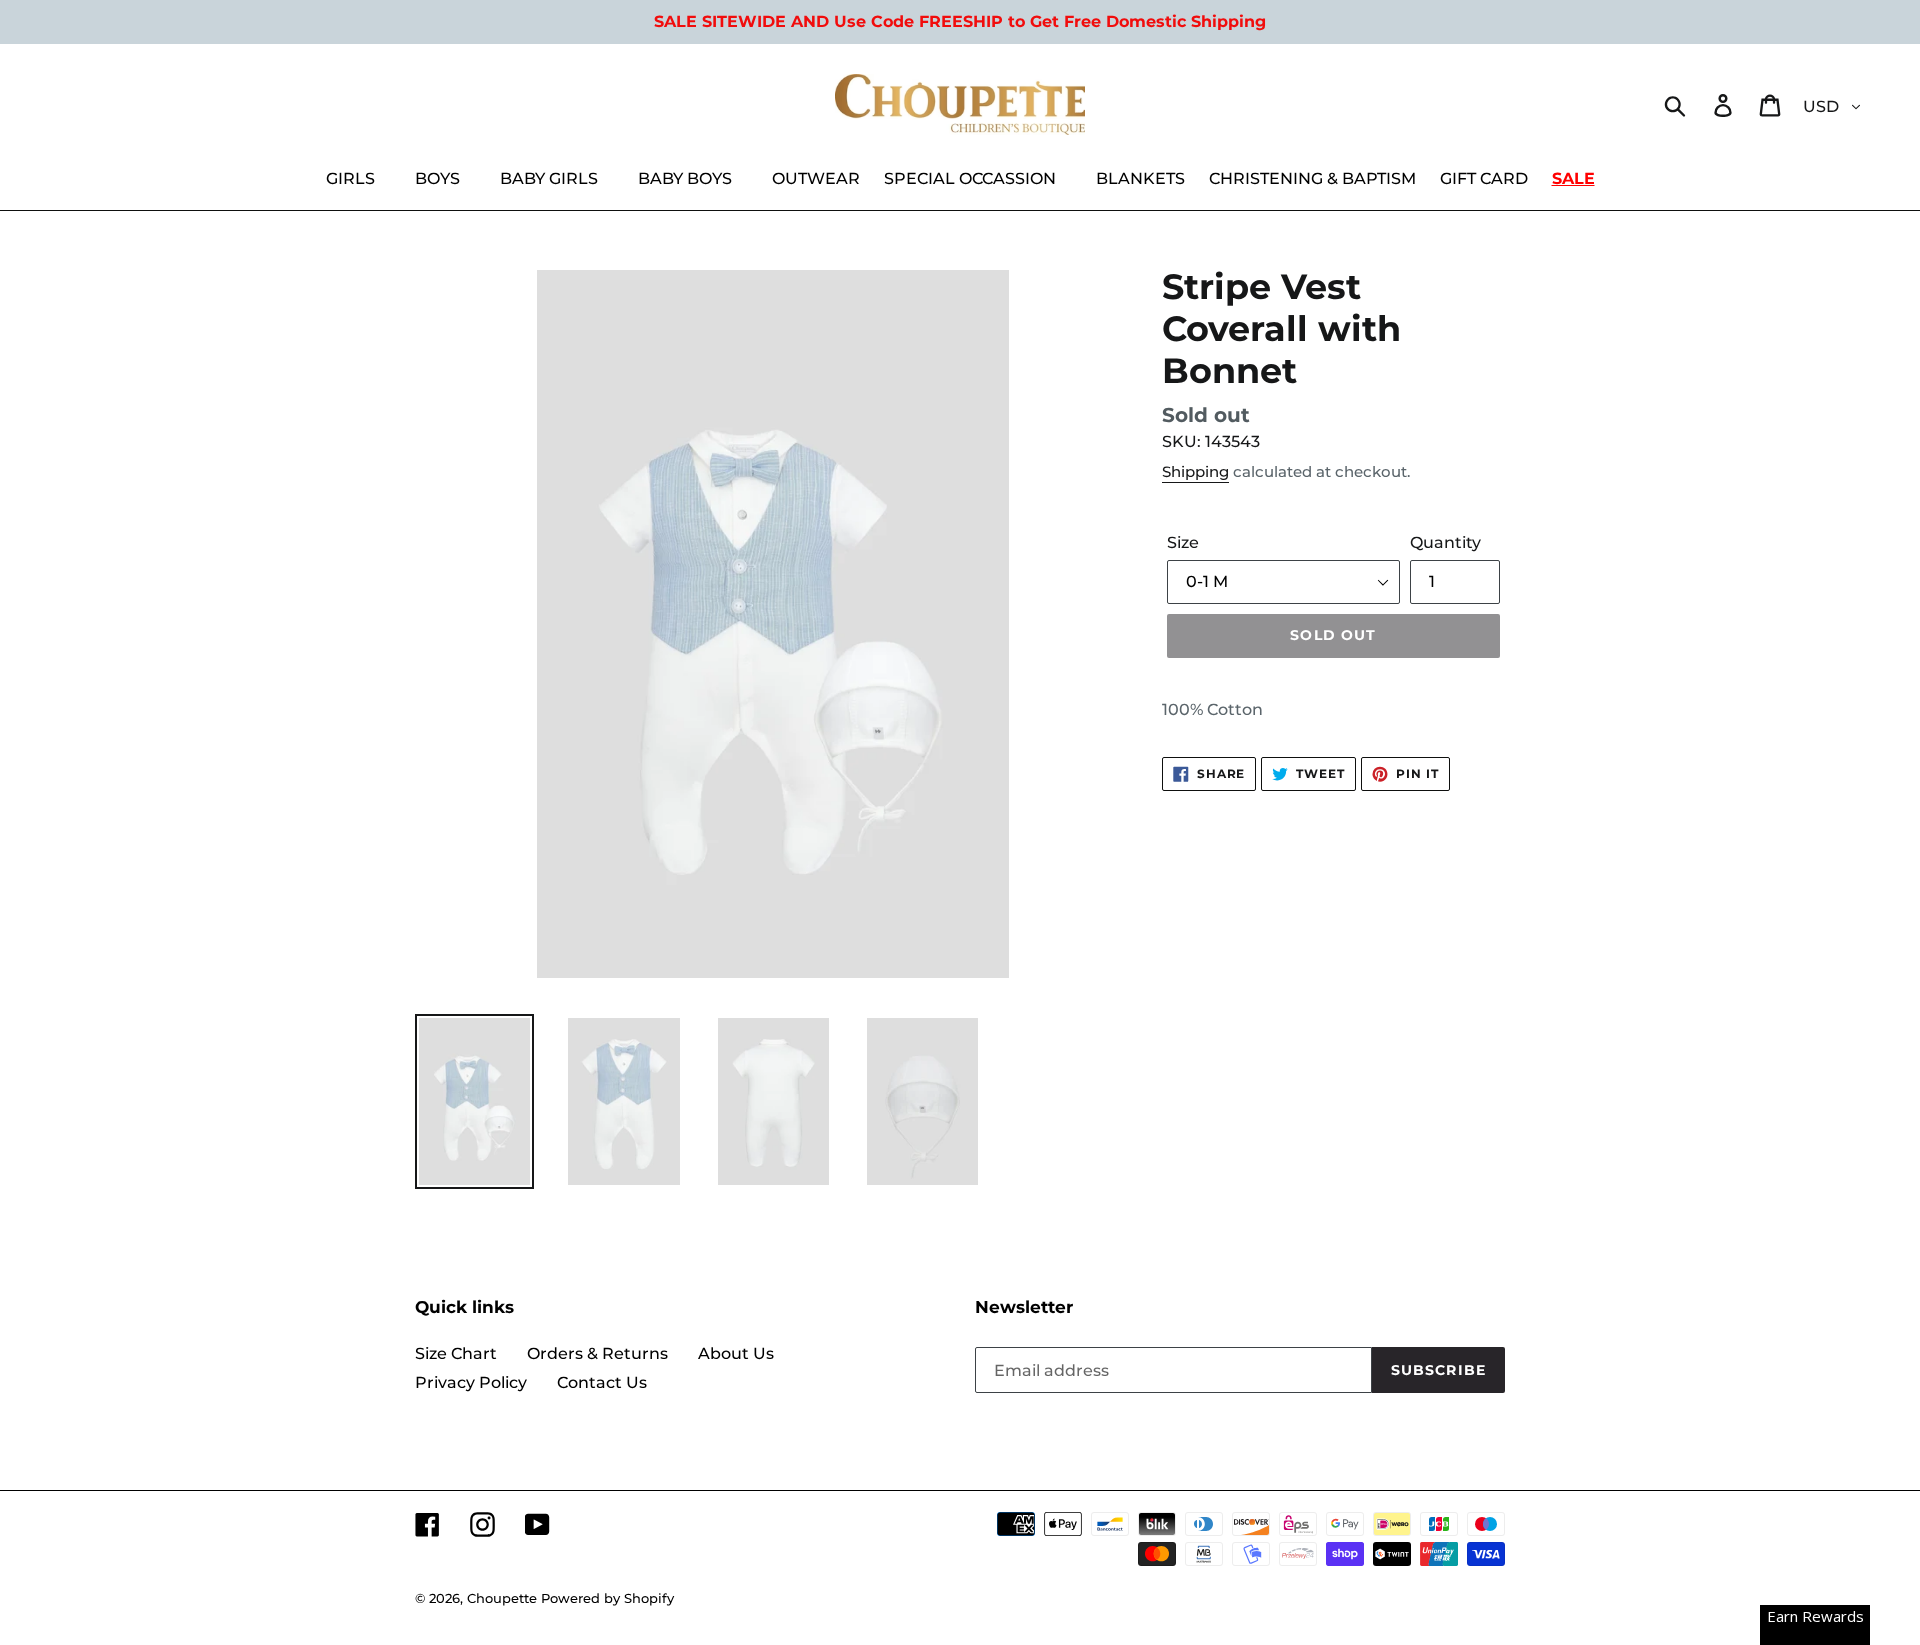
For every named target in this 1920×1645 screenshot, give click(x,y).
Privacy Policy (471, 1382)
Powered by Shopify (607, 1598)
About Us (736, 1353)
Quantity (1445, 542)
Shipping (1195, 471)
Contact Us (602, 1382)
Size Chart (456, 1353)
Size (1183, 542)
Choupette (502, 1598)
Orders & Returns (597, 1353)
